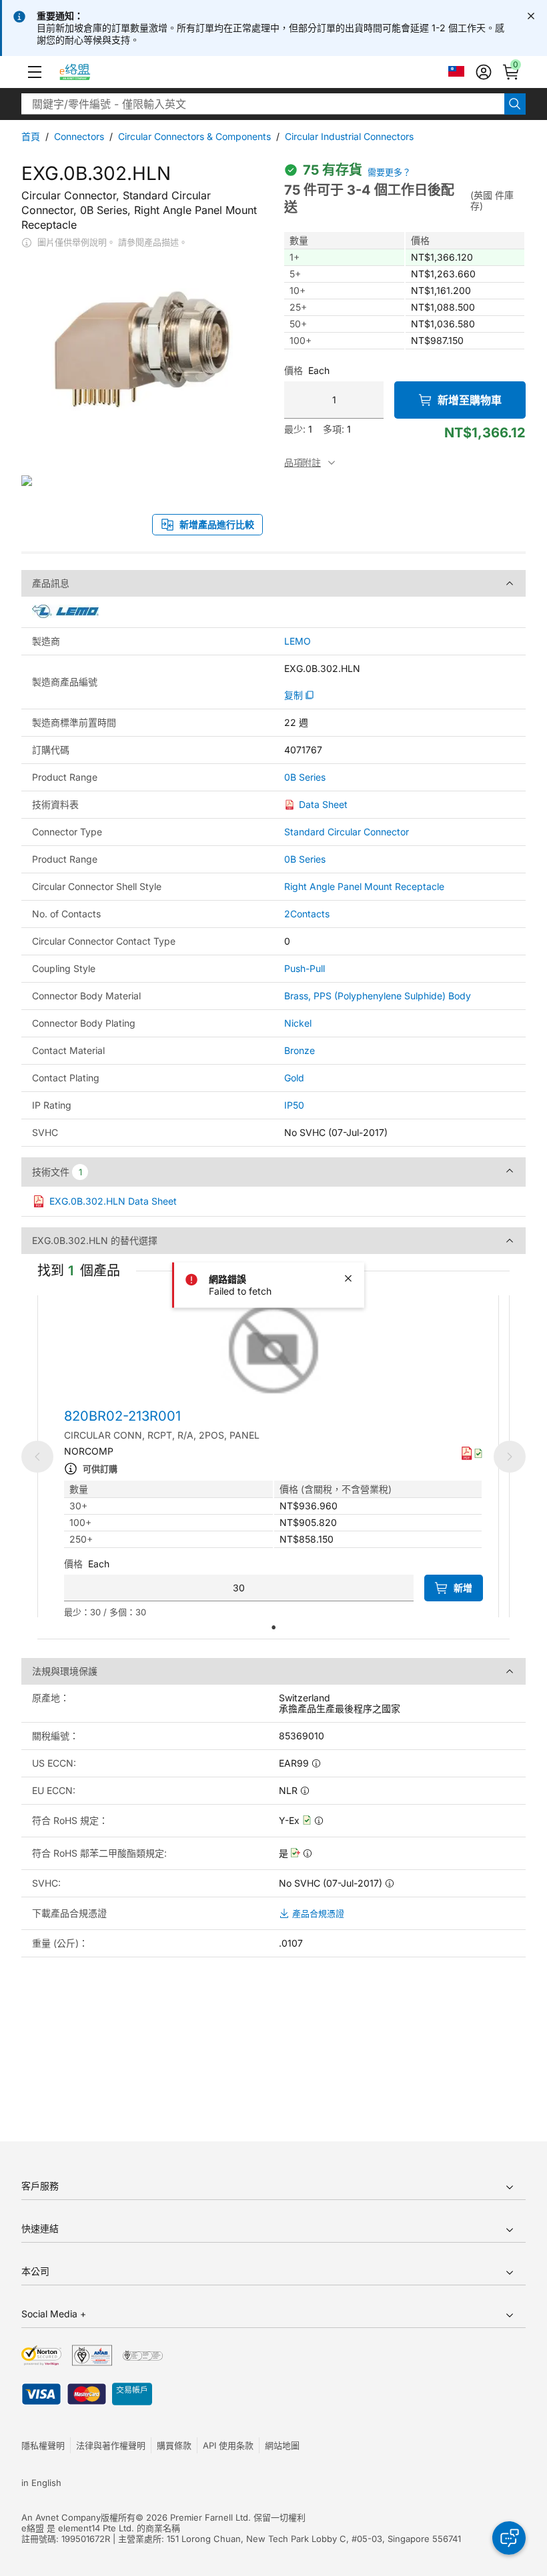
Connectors (79, 136)
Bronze (300, 1050)
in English (41, 2483)
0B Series (305, 777)
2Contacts (307, 914)
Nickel (298, 1023)
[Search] (515, 104)
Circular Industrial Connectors (349, 136)
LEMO (298, 641)
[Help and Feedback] (509, 2538)
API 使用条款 (228, 2445)
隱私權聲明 (43, 2445)
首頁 (31, 136)
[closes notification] (531, 16)
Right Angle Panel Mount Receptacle (364, 886)
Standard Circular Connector (347, 832)
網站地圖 (282, 2445)
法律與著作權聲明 (111, 2445)
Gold (294, 1078)
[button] (35, 72)
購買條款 (174, 2445)
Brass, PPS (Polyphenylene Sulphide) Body (378, 996)
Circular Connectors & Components (194, 136)
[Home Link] (87, 72)
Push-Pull (305, 968)
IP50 (294, 1105)
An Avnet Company (61, 2517)
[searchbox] (263, 104)
